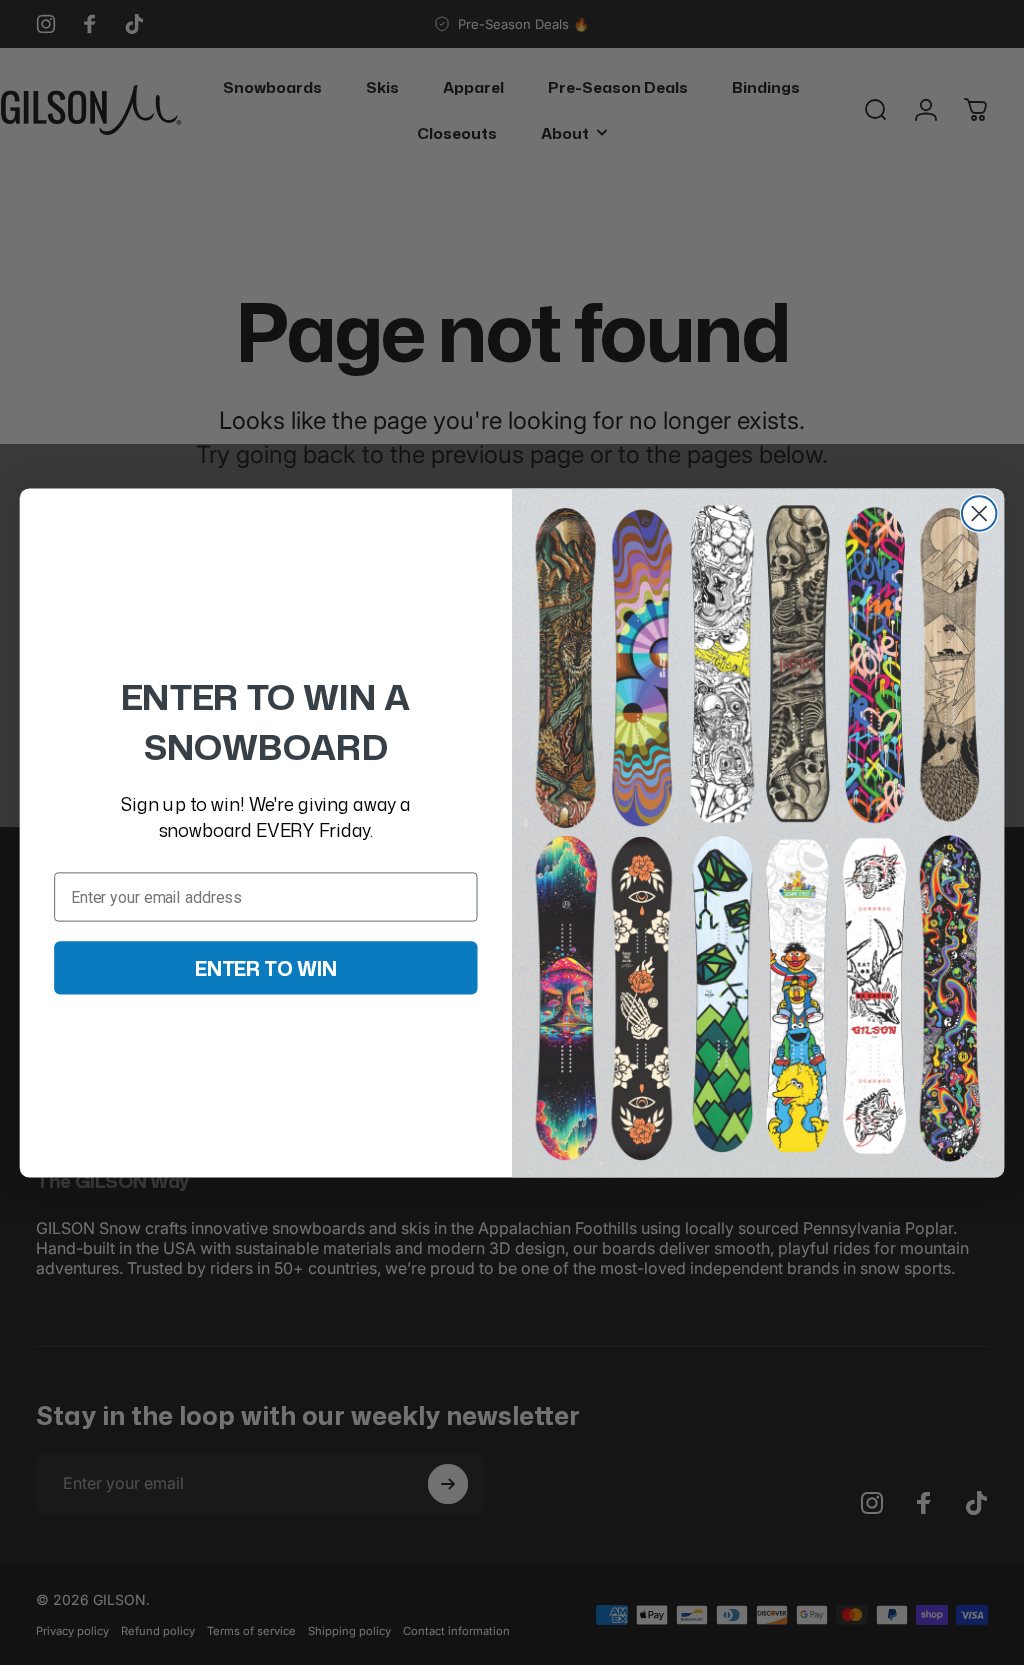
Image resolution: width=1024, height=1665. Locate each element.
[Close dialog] (979, 513)
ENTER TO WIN (266, 968)
